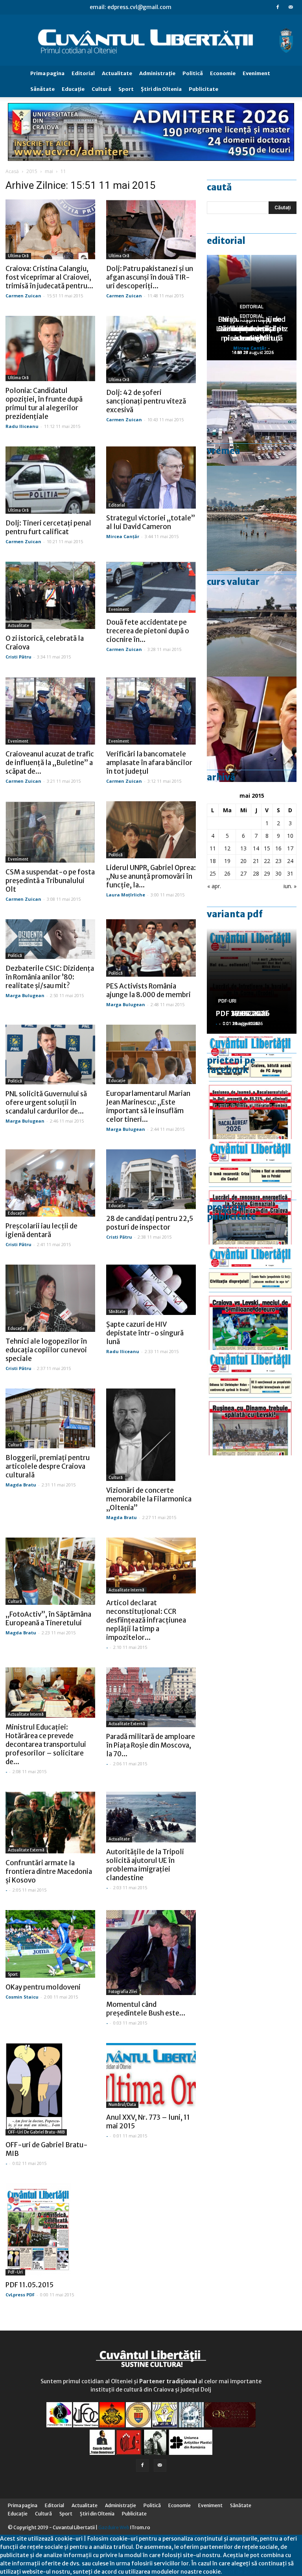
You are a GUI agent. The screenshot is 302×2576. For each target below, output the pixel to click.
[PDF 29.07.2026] (252, 1297)
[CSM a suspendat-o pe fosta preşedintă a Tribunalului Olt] (50, 832)
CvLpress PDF (20, 2295)
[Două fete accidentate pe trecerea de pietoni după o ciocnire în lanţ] (151, 587)
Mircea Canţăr (123, 536)
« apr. (214, 886)
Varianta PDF (235, 914)
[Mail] (291, 7)
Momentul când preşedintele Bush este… (146, 2009)
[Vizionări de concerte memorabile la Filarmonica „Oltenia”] (151, 1435)
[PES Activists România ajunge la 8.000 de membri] (151, 948)
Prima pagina (47, 73)
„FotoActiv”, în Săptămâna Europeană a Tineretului (48, 1619)
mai (49, 171)
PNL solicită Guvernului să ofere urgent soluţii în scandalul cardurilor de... (46, 1103)
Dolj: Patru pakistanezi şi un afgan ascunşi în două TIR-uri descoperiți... (150, 277)
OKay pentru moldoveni (43, 1987)
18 (213, 861)
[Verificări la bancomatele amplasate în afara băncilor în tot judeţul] (151, 711)
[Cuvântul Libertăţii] (151, 40)
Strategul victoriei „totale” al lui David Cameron (151, 522)
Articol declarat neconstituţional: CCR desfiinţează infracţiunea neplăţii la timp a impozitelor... (146, 1620)
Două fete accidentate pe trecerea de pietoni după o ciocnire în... (148, 631)
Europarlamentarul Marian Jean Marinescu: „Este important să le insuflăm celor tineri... (148, 1106)
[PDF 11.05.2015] (50, 2229)
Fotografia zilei (123, 1992)
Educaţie (73, 89)
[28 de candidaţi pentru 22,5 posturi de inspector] (151, 1179)
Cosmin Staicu (22, 1997)
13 (243, 848)
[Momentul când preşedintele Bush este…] (151, 1953)
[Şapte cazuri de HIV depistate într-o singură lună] (151, 1290)
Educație (117, 1081)
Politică (193, 73)
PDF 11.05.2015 (29, 2285)
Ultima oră (18, 256)
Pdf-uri (15, 2272)
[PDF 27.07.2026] (252, 1403)
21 (256, 861)
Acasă (12, 171)
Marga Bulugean (25, 995)
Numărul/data (122, 2105)
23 (278, 861)
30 (278, 873)
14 (256, 848)
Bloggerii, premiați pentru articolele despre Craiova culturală (48, 1466)
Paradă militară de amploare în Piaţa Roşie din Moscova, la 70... (151, 1745)
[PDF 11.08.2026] (252, 1086)
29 (267, 873)
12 (227, 848)
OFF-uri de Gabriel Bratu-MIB (36, 2132)
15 (267, 848)
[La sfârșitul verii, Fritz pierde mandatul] (252, 729)
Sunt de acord (241, 2572)
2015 (32, 171)
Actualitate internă (126, 1590)
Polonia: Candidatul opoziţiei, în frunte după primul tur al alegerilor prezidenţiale (44, 404)
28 (256, 873)
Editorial (83, 73)
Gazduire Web (114, 2527)
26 (227, 873)
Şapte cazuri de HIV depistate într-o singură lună (145, 1333)
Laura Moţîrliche (126, 895)
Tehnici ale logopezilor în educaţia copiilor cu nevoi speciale (46, 1350)
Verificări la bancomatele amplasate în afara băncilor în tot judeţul (149, 763)
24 (290, 861)
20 (243, 861)
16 (278, 848)
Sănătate (42, 89)
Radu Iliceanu (22, 426)
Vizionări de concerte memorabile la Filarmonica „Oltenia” (149, 1499)
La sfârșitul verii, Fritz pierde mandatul (252, 333)
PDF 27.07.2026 (243, 1013)
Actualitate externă (127, 1724)
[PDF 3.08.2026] (252, 1192)
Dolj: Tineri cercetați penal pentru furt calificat (48, 527)
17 (290, 848)
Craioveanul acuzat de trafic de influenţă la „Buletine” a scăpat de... (50, 763)
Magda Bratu (21, 1485)
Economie (223, 73)
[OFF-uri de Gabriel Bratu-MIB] (50, 2089)
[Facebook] (278, 7)
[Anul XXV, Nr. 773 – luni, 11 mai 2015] (151, 2075)
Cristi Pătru (18, 657)
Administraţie (157, 73)
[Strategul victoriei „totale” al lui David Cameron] (151, 478)
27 (243, 873)
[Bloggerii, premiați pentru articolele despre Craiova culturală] (50, 1418)
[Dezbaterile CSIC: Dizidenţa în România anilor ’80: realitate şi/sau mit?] (50, 939)
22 (267, 861)
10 (290, 836)
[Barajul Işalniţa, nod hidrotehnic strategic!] (252, 624)
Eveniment (256, 73)
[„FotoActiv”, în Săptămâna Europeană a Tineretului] (50, 1571)
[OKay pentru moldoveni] (50, 1944)
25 (213, 873)
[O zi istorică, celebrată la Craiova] (50, 595)
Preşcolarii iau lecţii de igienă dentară (41, 1230)
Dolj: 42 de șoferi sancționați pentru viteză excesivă (146, 401)
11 (213, 848)
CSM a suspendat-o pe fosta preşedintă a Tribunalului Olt (50, 881)
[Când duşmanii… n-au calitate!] (252, 413)
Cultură (101, 89)
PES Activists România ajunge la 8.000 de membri (148, 990)
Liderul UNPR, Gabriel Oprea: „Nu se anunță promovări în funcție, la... (151, 876)
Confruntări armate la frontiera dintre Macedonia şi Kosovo (49, 1872)
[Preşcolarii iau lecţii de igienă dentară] (50, 1183)
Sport (126, 89)
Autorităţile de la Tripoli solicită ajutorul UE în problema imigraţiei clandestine (145, 1865)
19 (227, 861)
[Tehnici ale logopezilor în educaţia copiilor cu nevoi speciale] (50, 1298)
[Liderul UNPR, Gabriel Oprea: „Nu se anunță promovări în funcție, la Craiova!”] (151, 830)
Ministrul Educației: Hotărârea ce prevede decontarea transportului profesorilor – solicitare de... (46, 1744)
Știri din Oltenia (161, 89)
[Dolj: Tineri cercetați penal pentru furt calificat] (50, 480)
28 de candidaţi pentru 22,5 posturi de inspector (150, 1223)
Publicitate (203, 89)
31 (290, 873)
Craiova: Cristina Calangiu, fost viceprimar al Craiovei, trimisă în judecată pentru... (49, 277)
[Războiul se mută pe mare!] (252, 518)
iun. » (290, 886)
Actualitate (117, 73)
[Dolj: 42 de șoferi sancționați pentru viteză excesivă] (151, 349)
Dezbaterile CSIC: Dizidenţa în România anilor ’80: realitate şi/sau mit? (50, 977)
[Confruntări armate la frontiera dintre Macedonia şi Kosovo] (50, 1823)
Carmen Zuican (23, 296)
